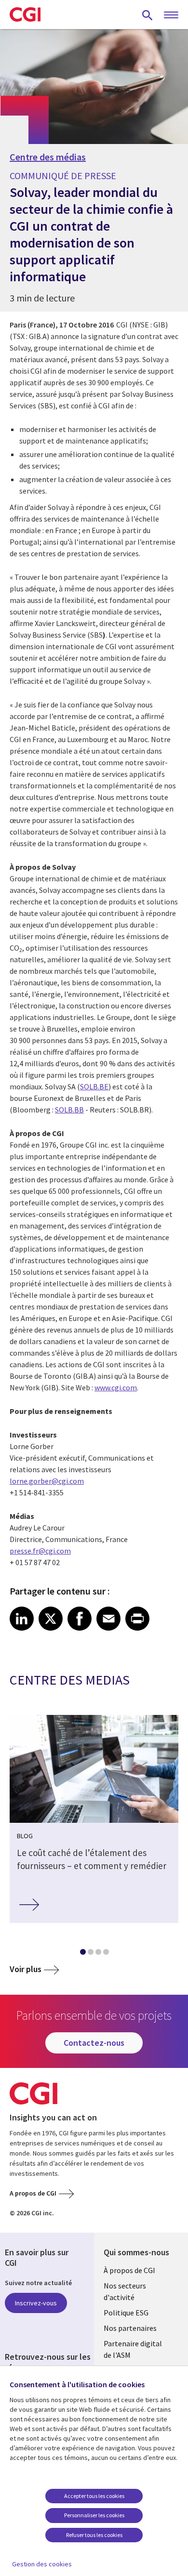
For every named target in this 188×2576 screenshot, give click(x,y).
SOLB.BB (69, 1110)
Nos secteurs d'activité (125, 2291)
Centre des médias (48, 157)
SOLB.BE (94, 1086)
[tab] (82, 1954)
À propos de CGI (129, 2270)
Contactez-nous (94, 2043)
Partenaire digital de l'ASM (133, 2349)
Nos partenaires (130, 2328)
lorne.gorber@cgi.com (47, 1481)
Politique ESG (126, 2313)
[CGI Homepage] (25, 14)
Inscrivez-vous (36, 2303)
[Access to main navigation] (171, 15)
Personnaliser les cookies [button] (94, 2515)
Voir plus (26, 1969)
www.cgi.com (116, 1387)
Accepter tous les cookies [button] (94, 2496)
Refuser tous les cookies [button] (94, 2535)
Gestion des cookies (42, 2564)
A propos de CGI (33, 2193)
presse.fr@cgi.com (40, 1551)
